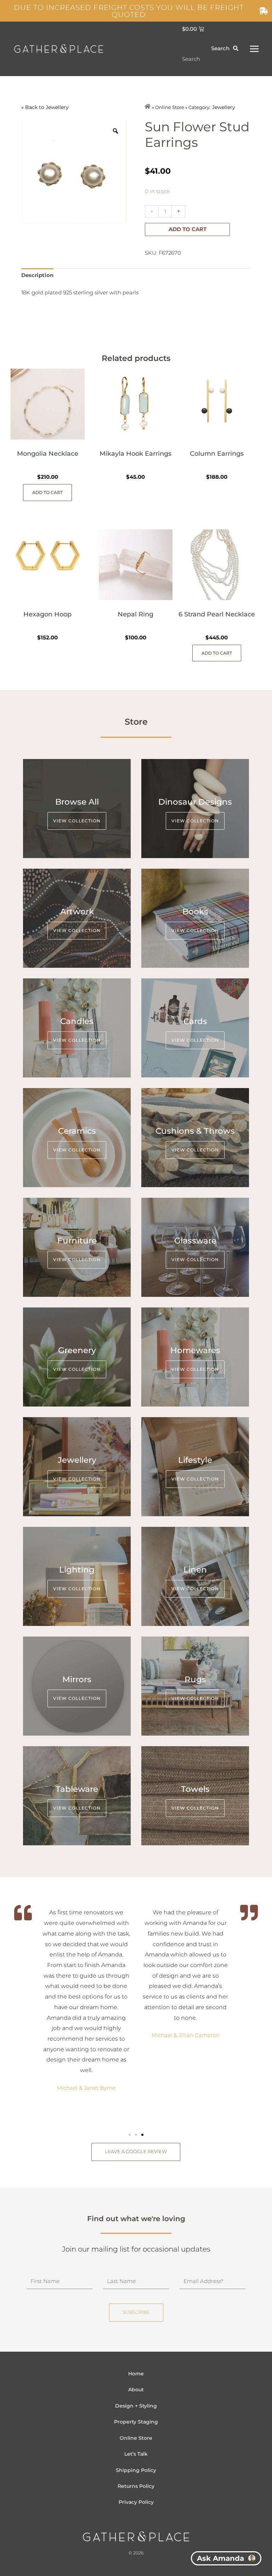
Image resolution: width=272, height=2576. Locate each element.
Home (136, 2374)
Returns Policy (136, 2486)
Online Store (136, 2438)
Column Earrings (217, 454)
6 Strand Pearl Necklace (217, 614)
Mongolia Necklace (48, 454)
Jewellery (57, 107)
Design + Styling (136, 2406)
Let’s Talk (136, 2454)
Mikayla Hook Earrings (135, 454)
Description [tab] (37, 275)
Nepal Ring (135, 614)
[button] (130, 2135)
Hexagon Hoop (47, 614)
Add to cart (188, 229)
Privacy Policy (136, 2502)
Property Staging (136, 2422)
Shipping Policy (136, 2470)
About (136, 2390)
